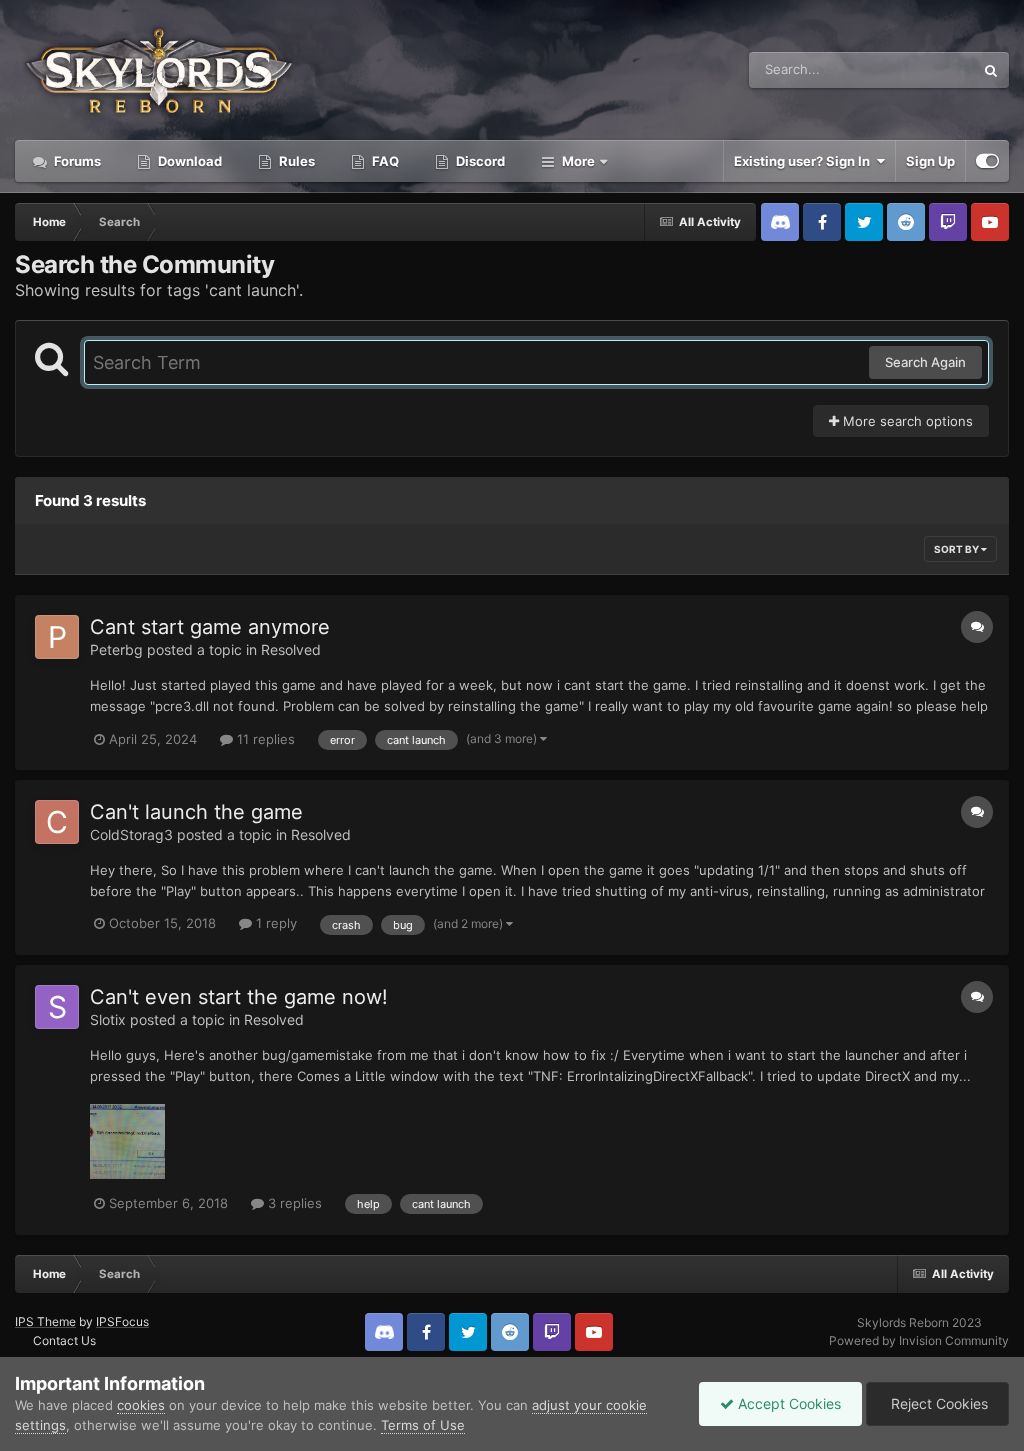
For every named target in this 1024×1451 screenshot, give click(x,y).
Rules (295, 161)
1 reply (274, 923)
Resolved (291, 649)
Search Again (925, 362)
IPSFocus (122, 1321)
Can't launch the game (196, 812)
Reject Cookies (937, 1403)
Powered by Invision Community (919, 1340)
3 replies (293, 1203)
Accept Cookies (787, 1403)
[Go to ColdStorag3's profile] (57, 822)
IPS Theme (45, 1321)
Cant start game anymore (210, 627)
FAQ (384, 161)
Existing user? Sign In (805, 161)
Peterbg (116, 649)
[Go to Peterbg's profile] (57, 637)
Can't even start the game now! (239, 997)
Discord (479, 161)
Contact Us (64, 1340)
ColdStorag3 (131, 834)
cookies (141, 1405)
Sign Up (930, 161)
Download (188, 161)
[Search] (991, 70)
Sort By (957, 549)
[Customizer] (987, 161)
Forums (76, 161)
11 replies (264, 739)
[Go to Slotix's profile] (57, 1007)
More (578, 161)
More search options (906, 421)
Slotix (108, 1019)
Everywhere (912, 69)
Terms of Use (423, 1425)
